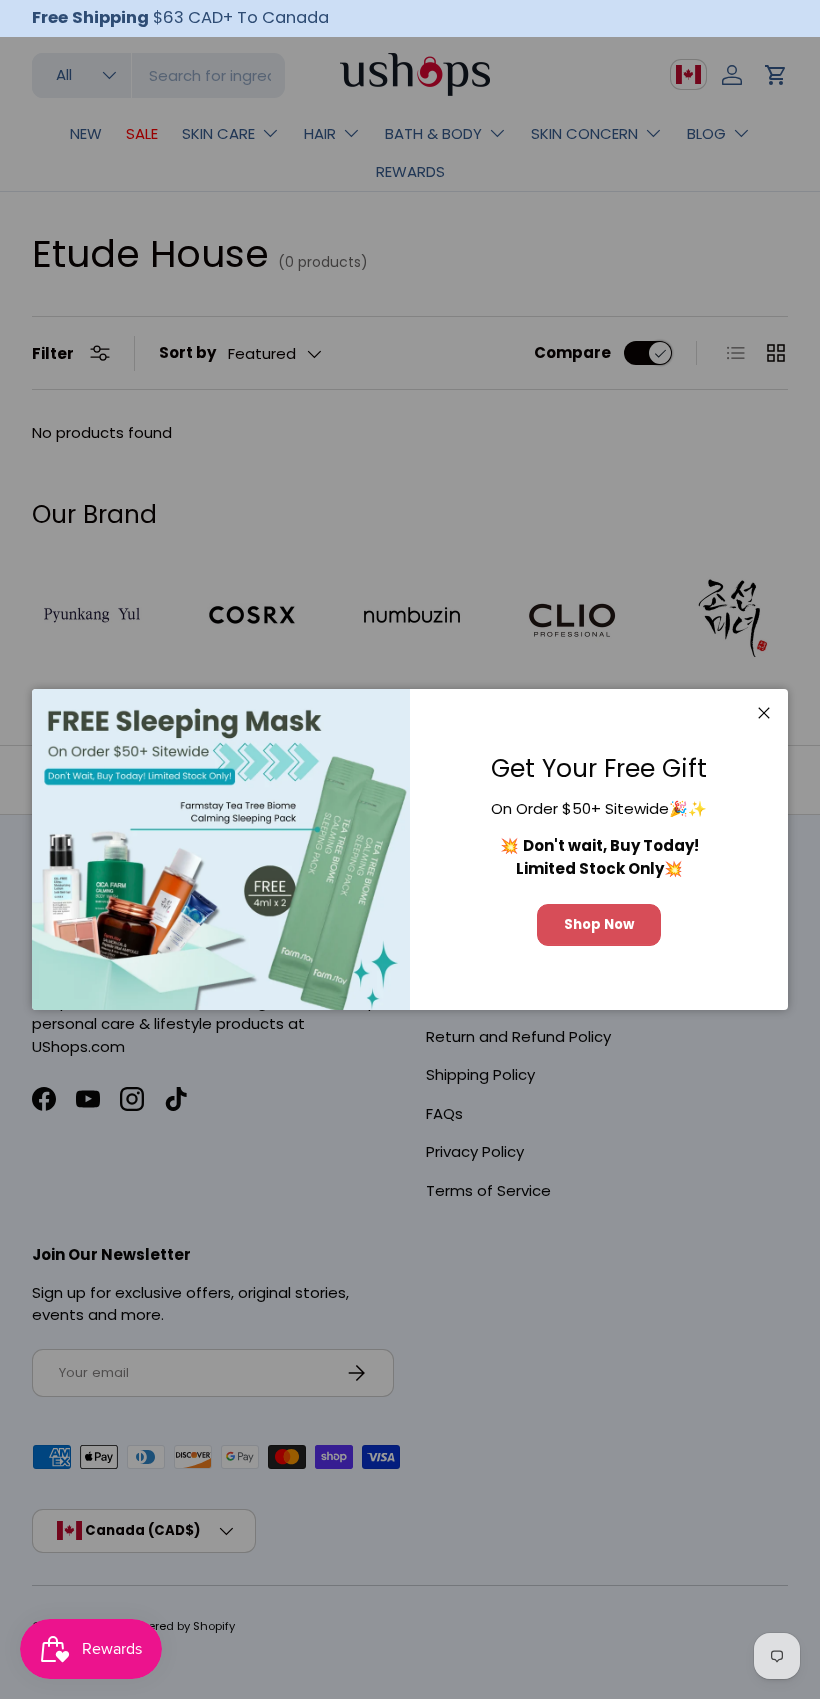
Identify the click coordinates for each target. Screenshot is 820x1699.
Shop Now (599, 924)
